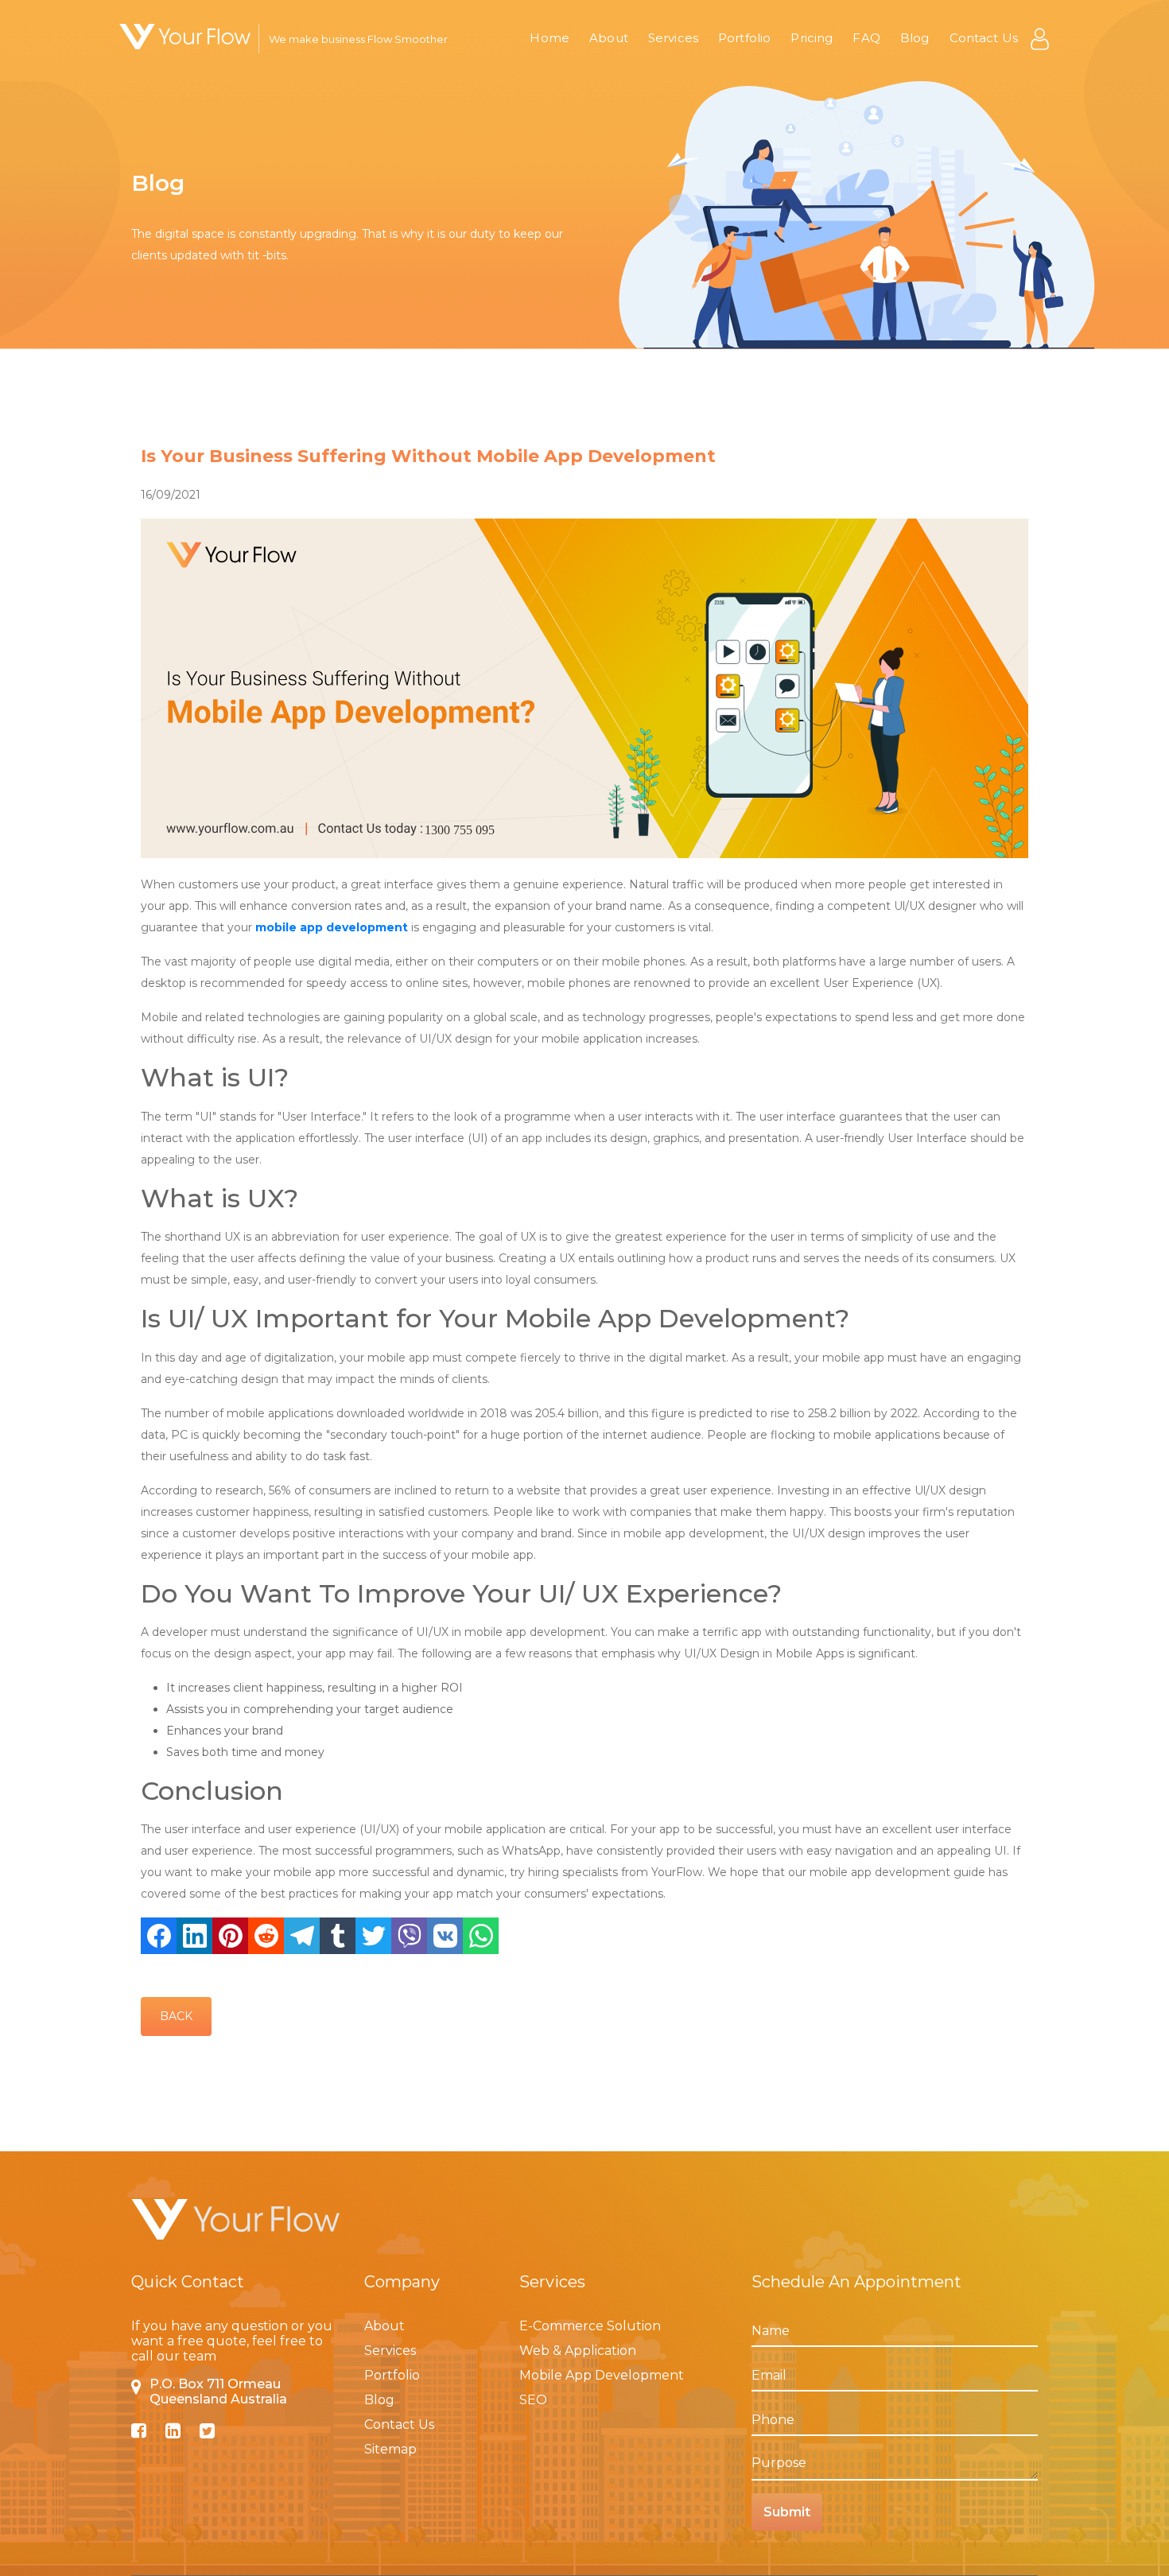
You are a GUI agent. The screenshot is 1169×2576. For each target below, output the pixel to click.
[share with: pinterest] (230, 1936)
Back (176, 2016)
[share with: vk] (445, 1936)
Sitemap (390, 2449)
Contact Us (984, 38)
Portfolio (744, 38)
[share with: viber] (409, 1936)
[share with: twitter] (373, 1936)
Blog (915, 38)
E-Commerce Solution (590, 2326)
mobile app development (332, 927)
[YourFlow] (185, 37)
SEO (533, 2400)
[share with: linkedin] (194, 1936)
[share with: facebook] (159, 1936)
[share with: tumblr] (338, 1936)
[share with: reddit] (266, 1936)
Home (550, 38)
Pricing (812, 38)
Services (673, 38)
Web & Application (578, 2351)
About (609, 38)
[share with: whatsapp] (481, 1936)
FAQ (866, 38)
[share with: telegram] (302, 1936)
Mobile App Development (602, 2375)
